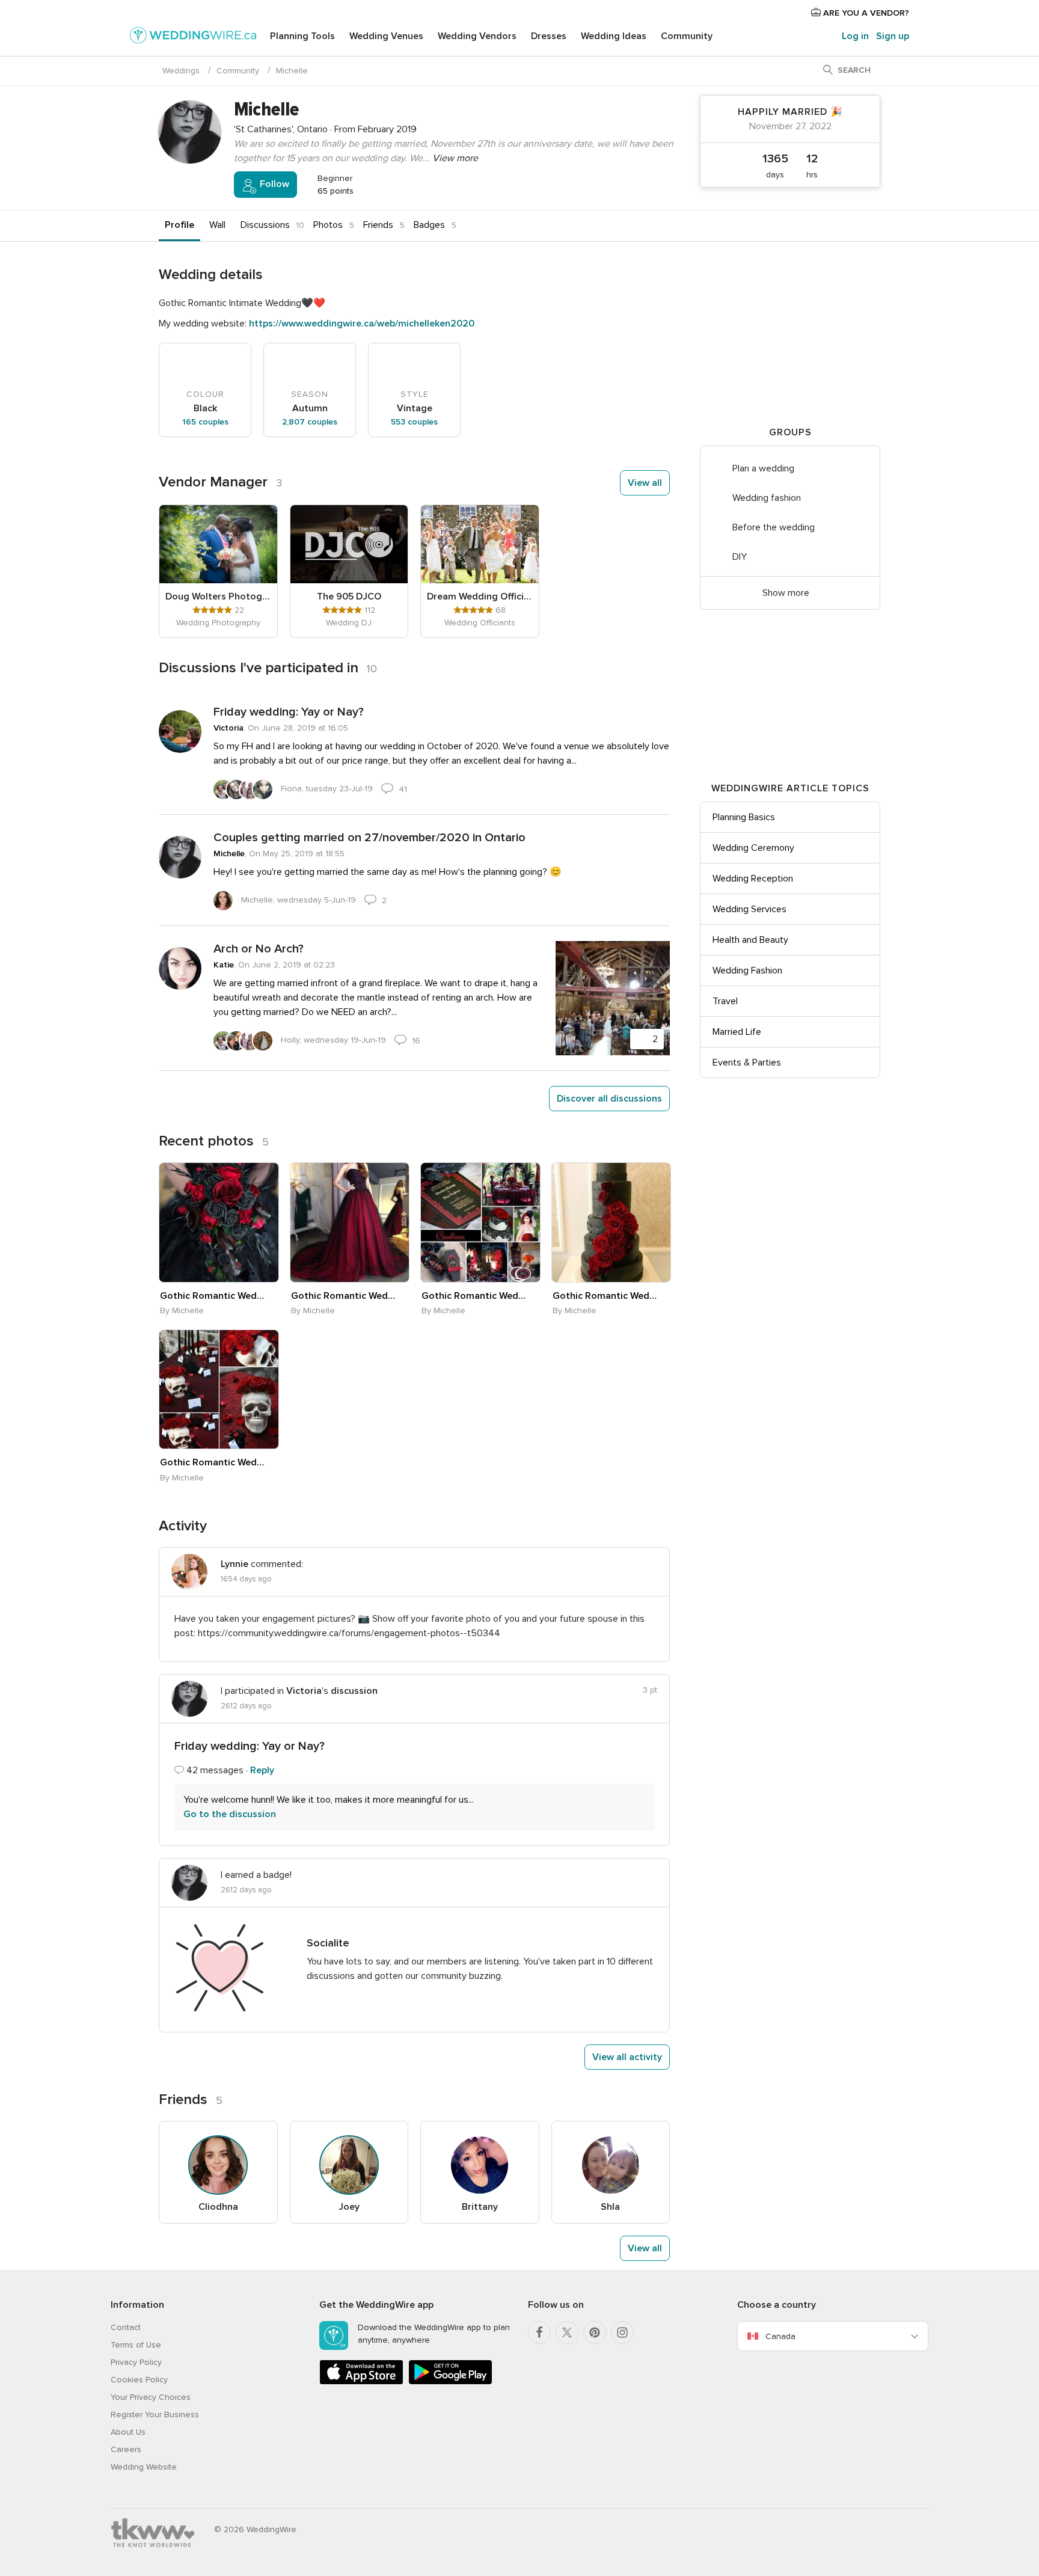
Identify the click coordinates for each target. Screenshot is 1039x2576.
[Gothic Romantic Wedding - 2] (350, 1222)
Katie (224, 965)
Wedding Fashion (747, 971)
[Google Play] (450, 2382)
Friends (378, 225)
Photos (328, 225)
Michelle (229, 854)
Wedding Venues (386, 36)
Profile (179, 225)
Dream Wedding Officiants (480, 596)
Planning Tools (302, 36)
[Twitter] (567, 2332)
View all (645, 483)
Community (687, 36)
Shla (610, 2207)
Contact (126, 2327)
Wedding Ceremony (753, 848)
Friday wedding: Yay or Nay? (289, 712)
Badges (429, 225)
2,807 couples (310, 422)
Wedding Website (144, 2467)
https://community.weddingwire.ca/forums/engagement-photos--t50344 (349, 1633)
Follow (273, 184)
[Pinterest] (595, 2332)
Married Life (737, 1032)
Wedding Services (749, 909)
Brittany (480, 2207)
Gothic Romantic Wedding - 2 (343, 1296)
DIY (740, 557)
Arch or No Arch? (259, 949)
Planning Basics (744, 817)
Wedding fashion (767, 498)
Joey (349, 2207)
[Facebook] (539, 2332)
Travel (725, 1001)
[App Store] (361, 2382)
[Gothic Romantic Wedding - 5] (219, 1390)
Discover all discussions (609, 1099)
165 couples (205, 422)
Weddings (181, 71)
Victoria (228, 728)
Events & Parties (747, 1063)
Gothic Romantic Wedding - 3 (474, 1296)
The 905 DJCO (349, 596)
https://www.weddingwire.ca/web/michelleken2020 (362, 324)
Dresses (549, 36)
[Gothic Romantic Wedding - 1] (219, 1222)
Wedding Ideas (614, 36)
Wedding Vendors (477, 36)
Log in (855, 36)
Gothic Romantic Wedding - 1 (212, 1296)
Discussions (265, 225)
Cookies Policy (139, 2380)
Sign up (893, 36)
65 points (334, 191)
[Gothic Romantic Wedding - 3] (480, 1222)
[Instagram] (622, 2332)
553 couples (414, 422)
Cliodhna (218, 2207)
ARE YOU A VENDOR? (865, 13)
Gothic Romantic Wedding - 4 (605, 1296)
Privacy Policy (136, 2362)
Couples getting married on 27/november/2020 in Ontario (369, 838)
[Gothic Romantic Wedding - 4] (611, 1222)
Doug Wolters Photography (218, 596)
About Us (128, 2432)
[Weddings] (193, 37)
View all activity (627, 2057)
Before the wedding (774, 527)
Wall (217, 225)
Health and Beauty (750, 940)
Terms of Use (136, 2345)
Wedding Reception (753, 879)
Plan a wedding (763, 468)
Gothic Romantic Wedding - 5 (212, 1462)
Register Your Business (155, 2415)
